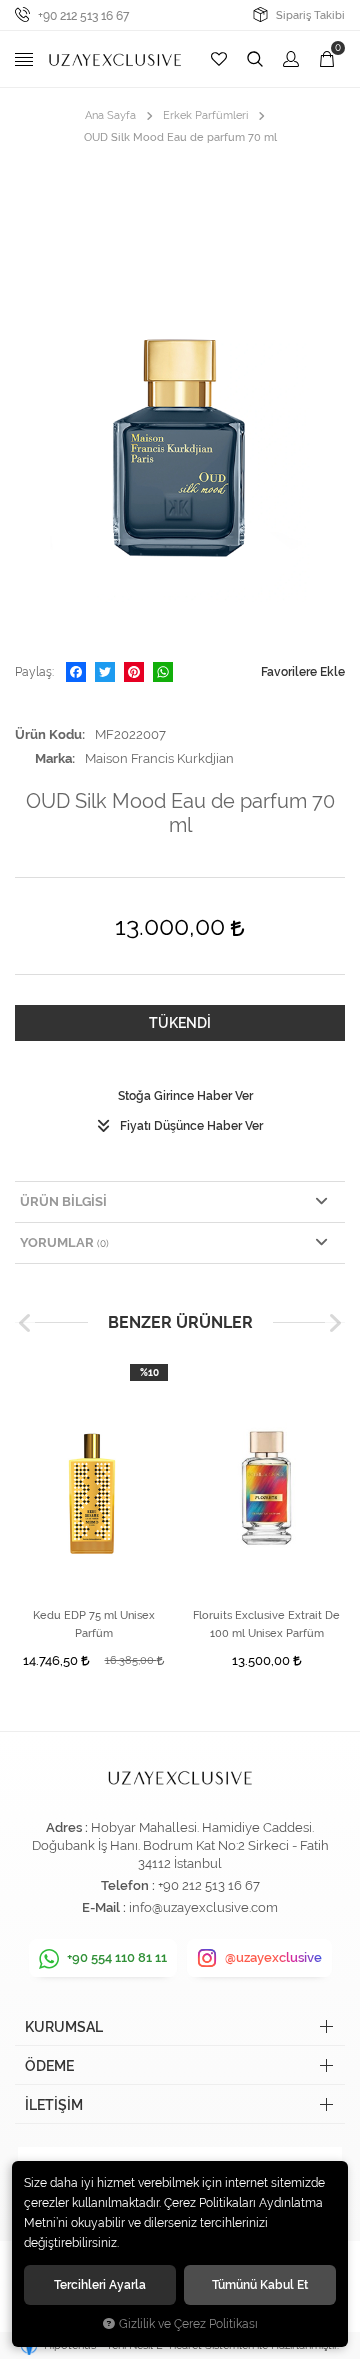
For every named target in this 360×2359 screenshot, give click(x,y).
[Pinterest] (134, 672)
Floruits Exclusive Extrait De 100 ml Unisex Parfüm (266, 1624)
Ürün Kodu (48, 734)
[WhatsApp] (163, 672)
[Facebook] (76, 672)
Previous (25, 1323)
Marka (53, 758)
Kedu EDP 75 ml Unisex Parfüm (94, 1624)
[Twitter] (105, 672)
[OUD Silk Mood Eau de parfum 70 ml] (180, 404)
